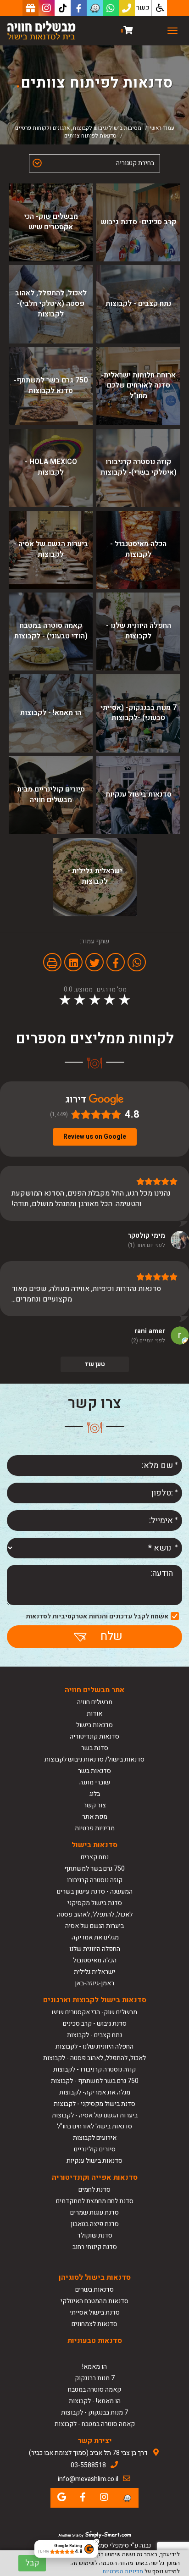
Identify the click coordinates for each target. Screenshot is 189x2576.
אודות (94, 1714)
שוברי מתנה (95, 1782)
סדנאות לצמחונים (94, 2324)
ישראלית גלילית (94, 1972)
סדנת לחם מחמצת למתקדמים (95, 2201)
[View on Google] (180, 1240)
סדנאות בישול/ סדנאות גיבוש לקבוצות (94, 1759)
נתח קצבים (95, 1857)
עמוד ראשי (162, 128)
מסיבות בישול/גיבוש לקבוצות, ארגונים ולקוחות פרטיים (78, 128)
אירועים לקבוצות (95, 2138)
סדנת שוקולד (95, 2235)
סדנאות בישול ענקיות (94, 2161)
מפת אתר (95, 1817)
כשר (143, 8)
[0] (128, 31)
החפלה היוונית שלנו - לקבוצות (94, 2047)
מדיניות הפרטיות (123, 2571)
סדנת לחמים (94, 2190)
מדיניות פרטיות (95, 1828)
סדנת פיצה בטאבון (95, 2224)
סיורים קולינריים (95, 2149)
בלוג (95, 1794)
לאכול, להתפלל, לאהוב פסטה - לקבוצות (94, 2058)
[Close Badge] (96, 2542)
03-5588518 (88, 2465)
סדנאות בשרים (94, 2290)
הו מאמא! (94, 2367)
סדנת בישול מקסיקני (95, 1903)
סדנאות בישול (94, 1725)
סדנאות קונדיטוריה (94, 1737)
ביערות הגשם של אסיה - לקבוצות (95, 2115)
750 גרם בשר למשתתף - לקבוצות (95, 2081)
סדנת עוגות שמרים (94, 2213)
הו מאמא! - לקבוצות (95, 2401)
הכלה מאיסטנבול (95, 1960)
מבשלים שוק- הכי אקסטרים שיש (94, 2012)
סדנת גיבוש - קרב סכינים (95, 2024)
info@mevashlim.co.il (88, 2479)
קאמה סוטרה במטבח (94, 2390)
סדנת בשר (95, 1748)
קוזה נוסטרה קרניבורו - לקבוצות (94, 2069)
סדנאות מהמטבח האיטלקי (94, 2301)
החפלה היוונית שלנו (95, 1949)
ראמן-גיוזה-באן (94, 1983)
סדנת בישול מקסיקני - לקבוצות (94, 2104)
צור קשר (95, 1805)
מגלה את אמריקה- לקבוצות (95, 2092)
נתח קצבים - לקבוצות (94, 2035)
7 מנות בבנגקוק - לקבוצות (94, 2413)
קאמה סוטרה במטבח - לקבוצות (95, 2424)
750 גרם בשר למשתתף (94, 1869)
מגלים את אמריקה (94, 1937)
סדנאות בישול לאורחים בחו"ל (94, 2126)
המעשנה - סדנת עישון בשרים (95, 1892)
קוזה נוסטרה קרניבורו (95, 1880)
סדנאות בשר (94, 1771)
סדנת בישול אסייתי (95, 2313)
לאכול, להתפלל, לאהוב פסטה (95, 1914)
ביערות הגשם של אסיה (94, 1926)
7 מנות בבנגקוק (95, 2378)
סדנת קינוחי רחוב (95, 2247)
